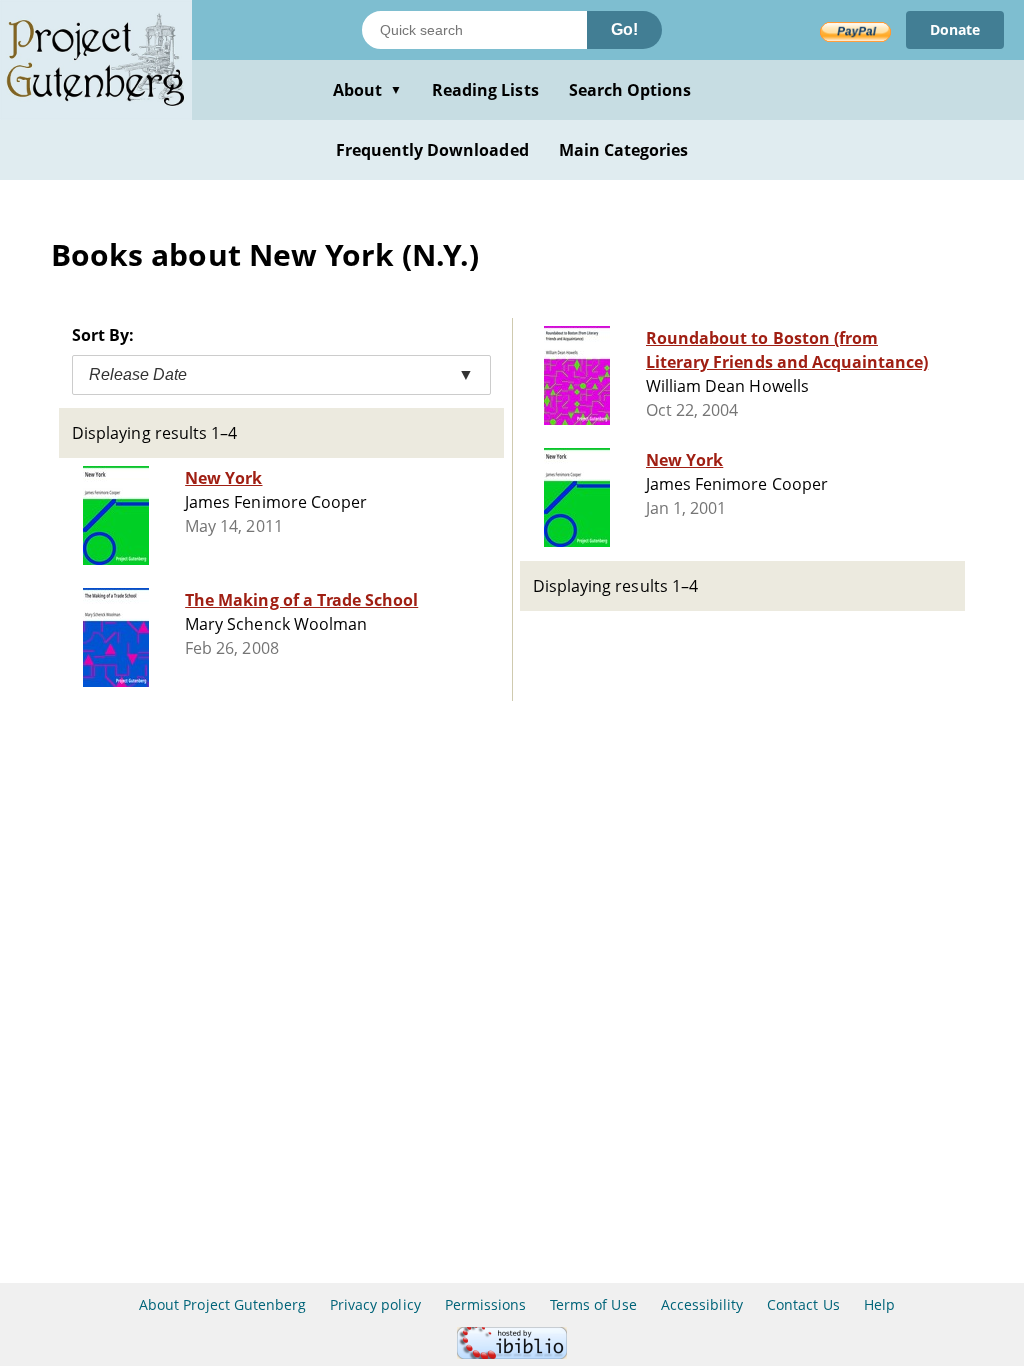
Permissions (485, 1304)
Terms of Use (593, 1304)
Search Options (630, 90)
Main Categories (624, 150)
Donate (955, 29)
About (367, 90)
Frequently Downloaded (432, 150)
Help (879, 1304)
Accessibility (702, 1304)
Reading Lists (485, 90)
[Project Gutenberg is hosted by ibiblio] (512, 1353)
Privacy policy (375, 1304)
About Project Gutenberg (222, 1304)
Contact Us (803, 1304)
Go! (624, 29)
